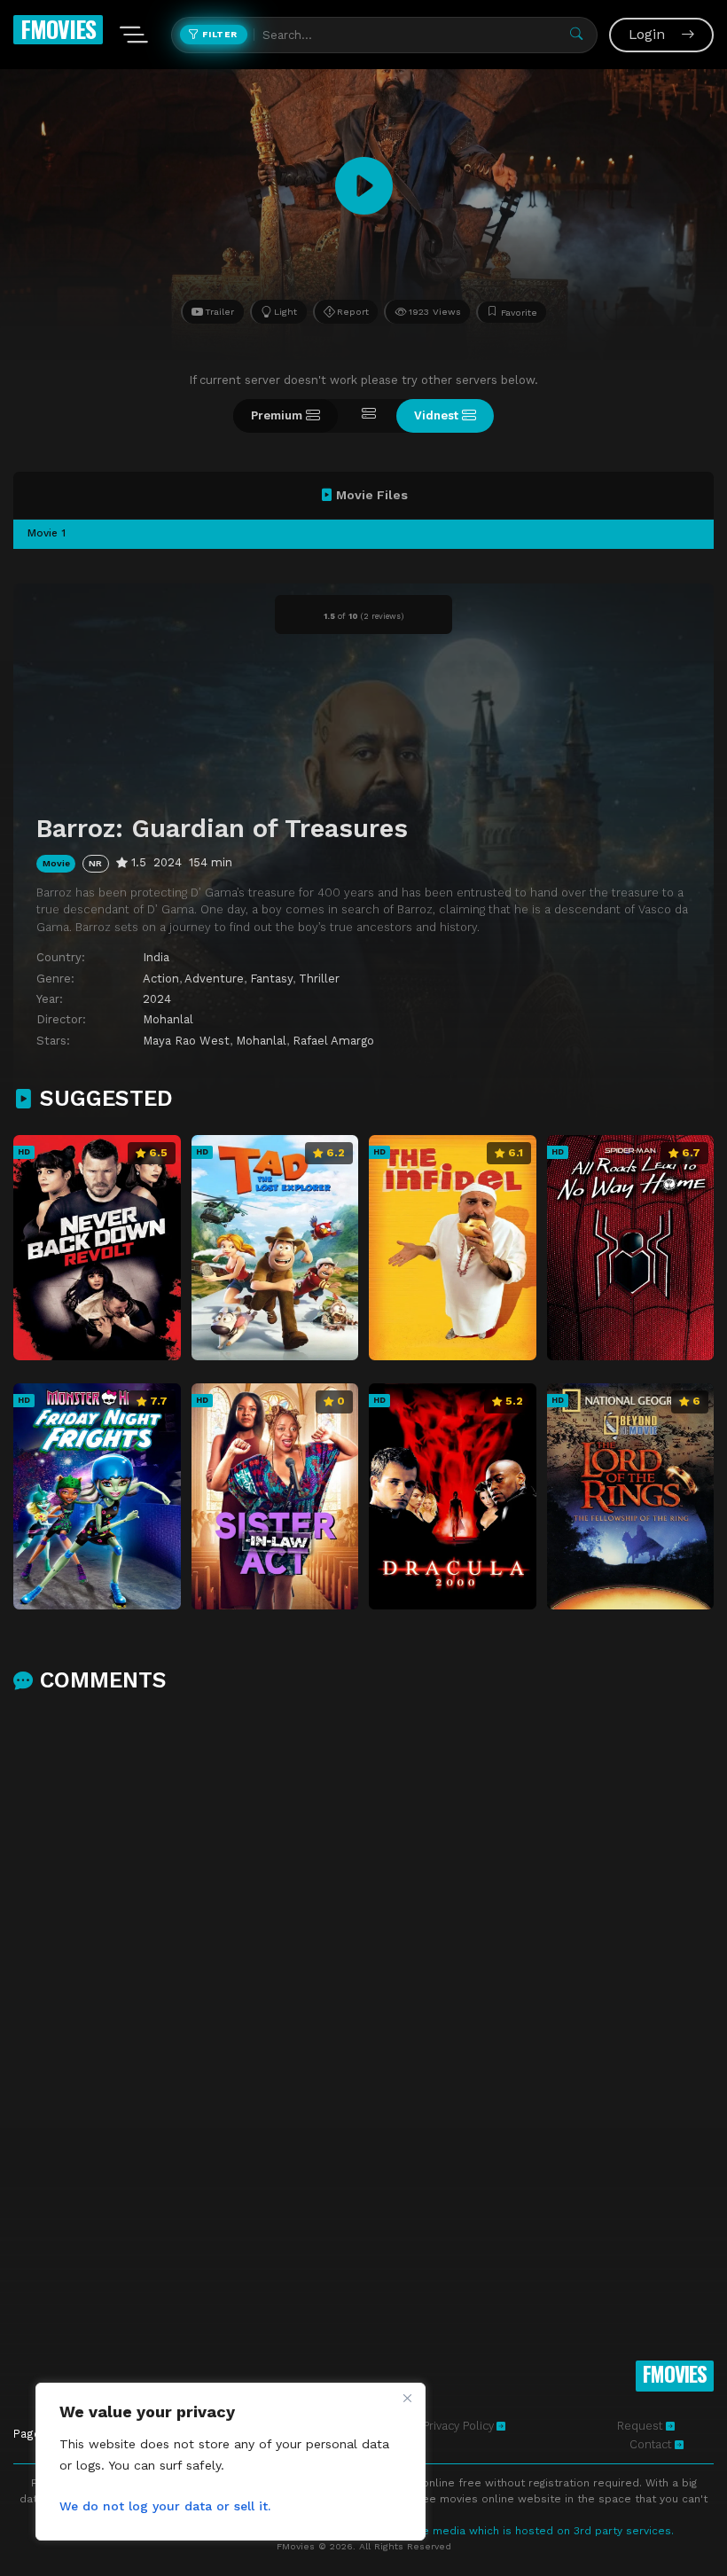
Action (161, 979)
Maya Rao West (186, 1041)
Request (641, 2426)
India (156, 957)
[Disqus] (363, 1938)
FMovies (58, 29)
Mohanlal (168, 1019)
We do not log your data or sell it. (165, 2506)
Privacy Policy (458, 2426)
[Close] (407, 2398)
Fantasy (271, 979)
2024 (157, 999)
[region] (231, 2462)
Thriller (319, 979)
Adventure (214, 979)
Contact (652, 2444)
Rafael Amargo (333, 1041)
